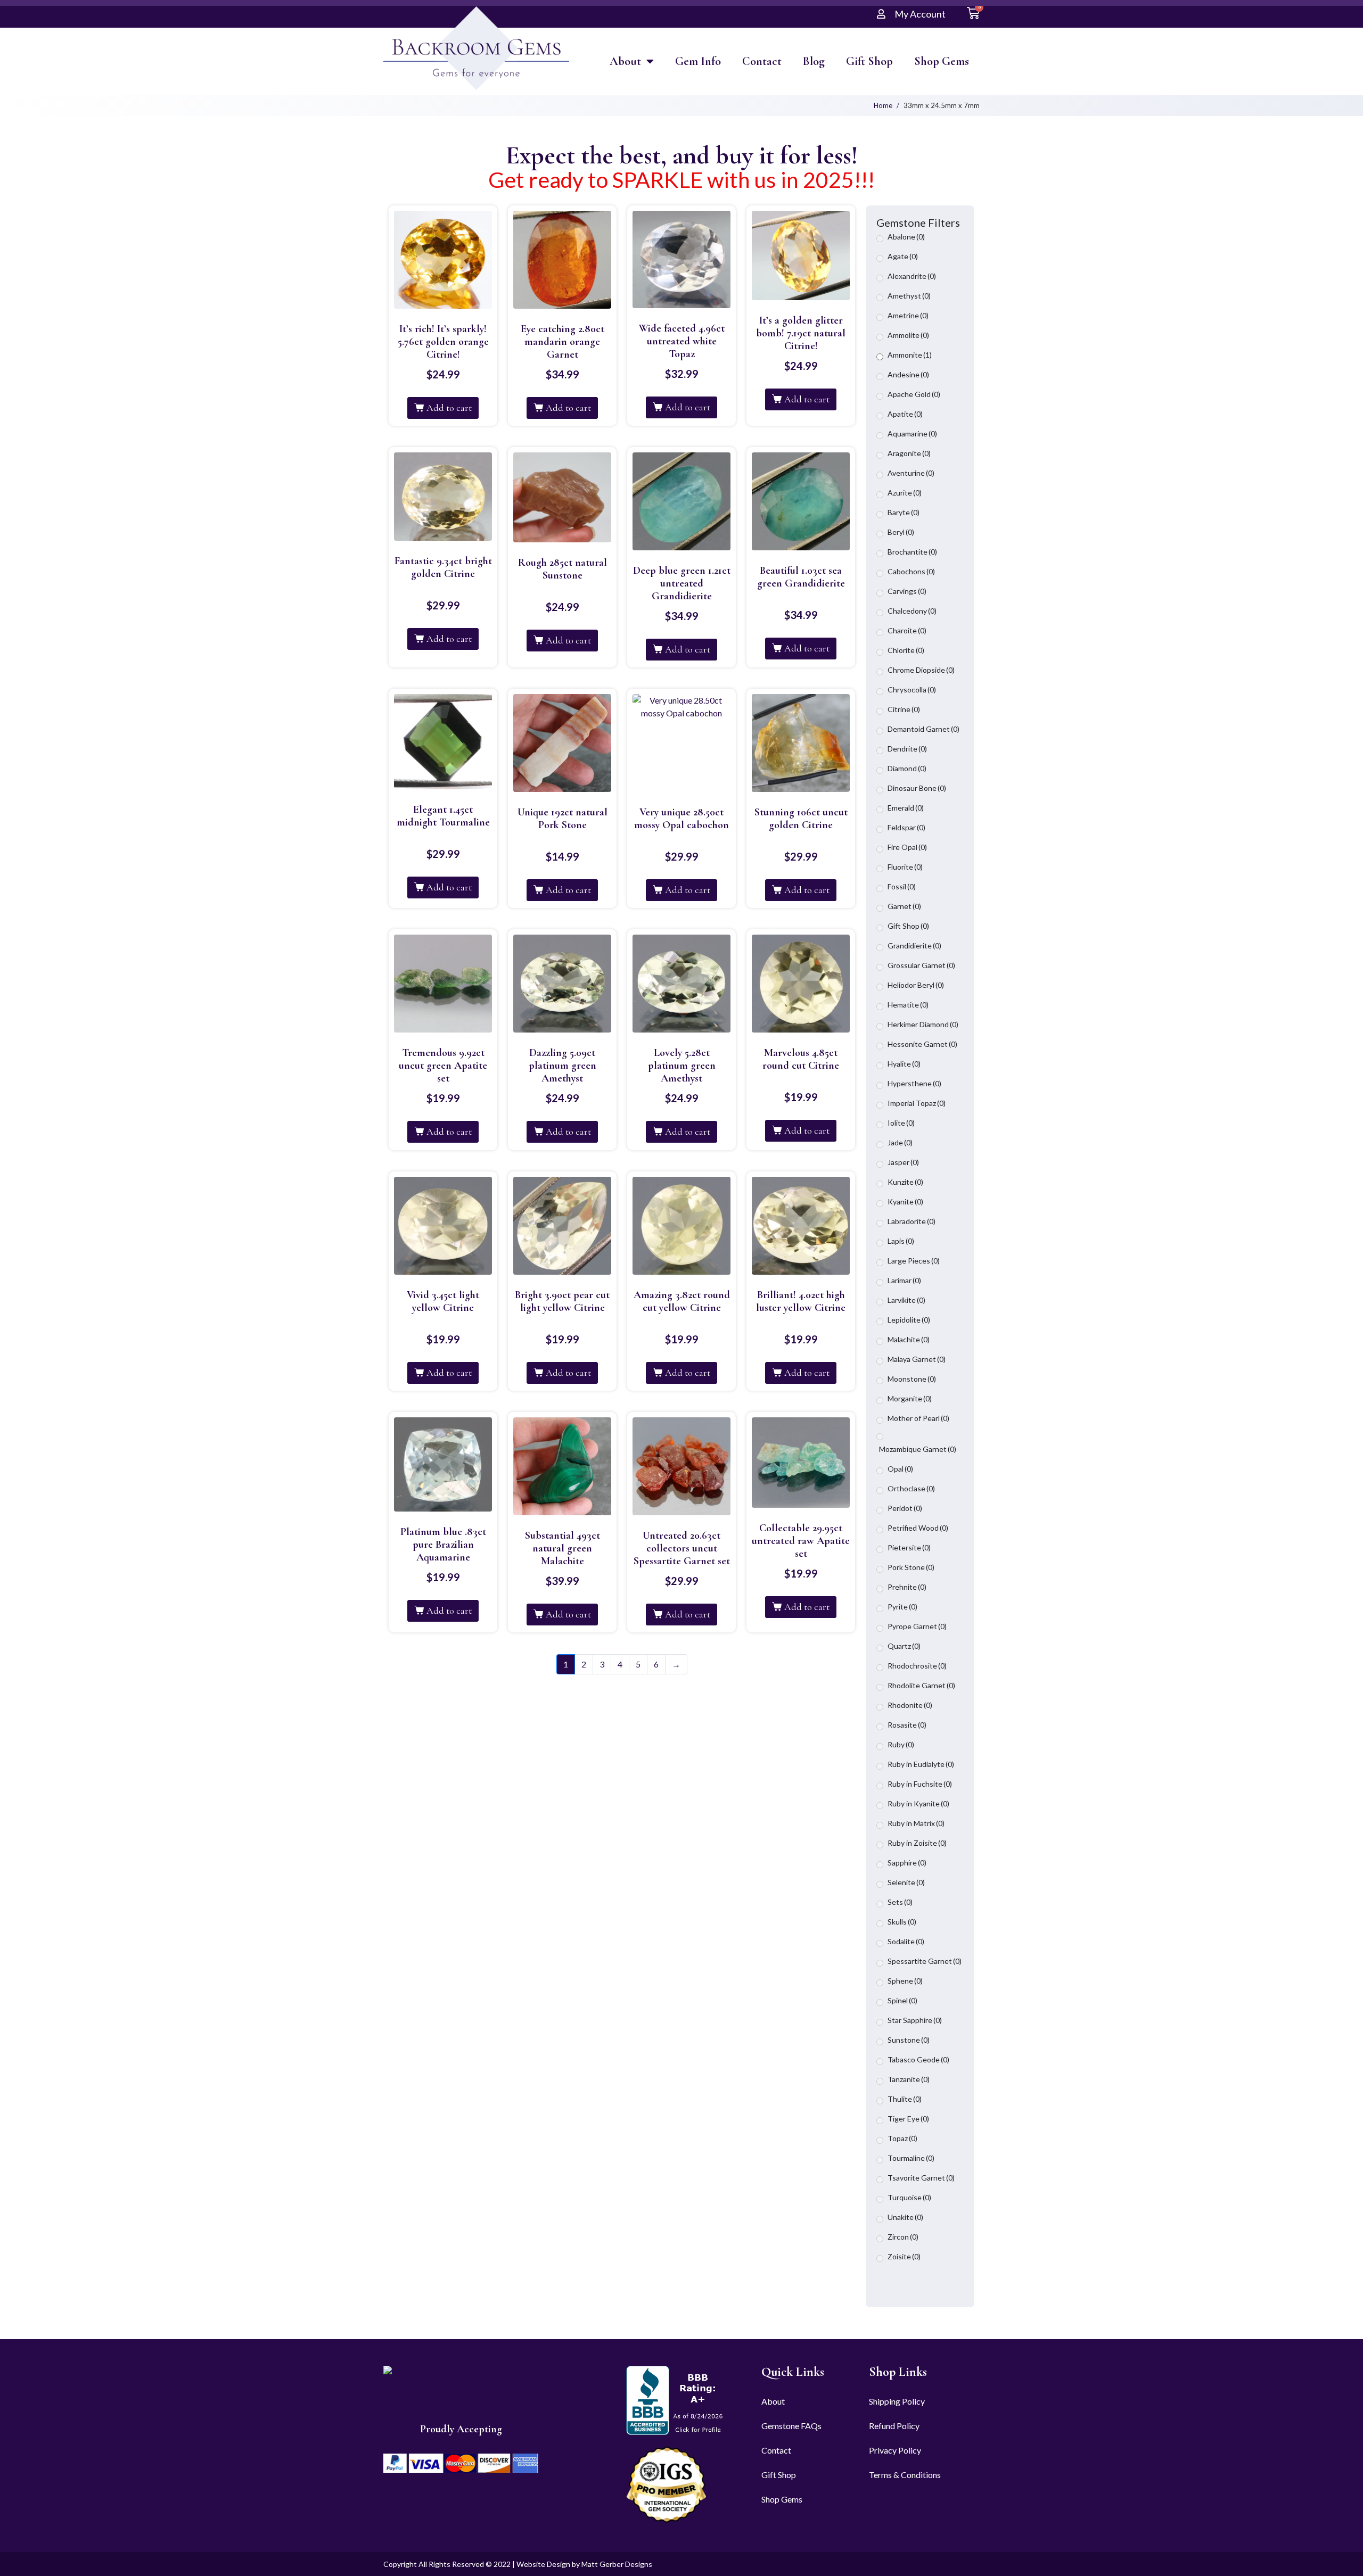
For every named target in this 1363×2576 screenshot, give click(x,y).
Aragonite (909, 453)
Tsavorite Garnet (921, 2178)
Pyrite (902, 1607)
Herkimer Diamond (923, 1024)
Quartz (904, 1646)
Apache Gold (914, 394)
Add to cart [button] (449, 408)
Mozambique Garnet (918, 1449)
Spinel (902, 2000)
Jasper (903, 1162)
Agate (903, 256)
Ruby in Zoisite (917, 1843)
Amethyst (909, 296)
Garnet (904, 906)
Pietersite (909, 1547)
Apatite (905, 414)
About (625, 61)
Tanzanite (909, 2079)
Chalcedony (912, 611)
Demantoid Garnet (923, 729)
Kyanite (905, 1202)
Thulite (905, 2099)
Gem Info (698, 61)
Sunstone (909, 2040)
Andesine (908, 374)
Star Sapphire (915, 2020)
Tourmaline (911, 2158)
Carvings (907, 591)
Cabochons (911, 571)
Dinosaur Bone (917, 788)
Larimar (904, 1280)
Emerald (906, 808)
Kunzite (905, 1182)
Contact (762, 61)
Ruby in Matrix (916, 1823)
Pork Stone (911, 1567)
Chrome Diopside (921, 670)
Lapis (901, 1241)
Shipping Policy (897, 2401)
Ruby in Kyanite (918, 1803)
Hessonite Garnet (922, 1044)
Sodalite (906, 1941)
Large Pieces (914, 1261)
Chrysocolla (912, 690)
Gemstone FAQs (791, 2426)
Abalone (906, 237)
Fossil (902, 886)
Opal (900, 1469)
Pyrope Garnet (917, 1626)
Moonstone (912, 1379)
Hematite (908, 1005)
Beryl (901, 532)
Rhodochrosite (917, 1666)
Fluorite (905, 867)
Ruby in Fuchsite (920, 1784)
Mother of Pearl (918, 1418)
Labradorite (912, 1221)
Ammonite (910, 355)
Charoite (907, 630)
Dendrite (907, 749)
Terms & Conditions (905, 2475)
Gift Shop (869, 61)
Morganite (910, 1398)
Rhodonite (910, 1705)
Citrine (904, 709)
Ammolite (908, 335)
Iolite (901, 1123)
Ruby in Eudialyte (921, 1764)
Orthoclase (911, 1488)
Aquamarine (912, 434)
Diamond (907, 768)
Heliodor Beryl (916, 985)
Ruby (901, 1744)
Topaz (902, 2138)
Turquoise (909, 2197)
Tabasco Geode (918, 2059)
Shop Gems (942, 61)
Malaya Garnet (917, 1359)
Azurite (905, 493)
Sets (900, 1902)
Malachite (909, 1339)
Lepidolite (909, 1320)
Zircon (903, 2237)
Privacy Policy (895, 2450)
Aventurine (911, 473)
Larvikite (906, 1300)
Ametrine (908, 315)
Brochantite (912, 552)
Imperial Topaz (917, 1103)
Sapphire (907, 1863)
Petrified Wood (918, 1528)
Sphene (905, 1981)
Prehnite (907, 1587)
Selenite (906, 1882)
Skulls (902, 1922)
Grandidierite (914, 946)
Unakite (905, 2217)
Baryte (904, 512)
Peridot (905, 1508)
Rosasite (907, 1725)
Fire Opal (907, 847)
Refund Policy (894, 2426)
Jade (900, 1142)
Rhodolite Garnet (921, 1685)
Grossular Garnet (921, 965)
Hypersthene (914, 1083)
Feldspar (906, 827)
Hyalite (904, 1064)
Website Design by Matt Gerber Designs (584, 2564)
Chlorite (906, 650)
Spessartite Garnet (925, 1961)
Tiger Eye (908, 2119)
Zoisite (904, 2256)
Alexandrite (912, 276)
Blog (814, 61)
